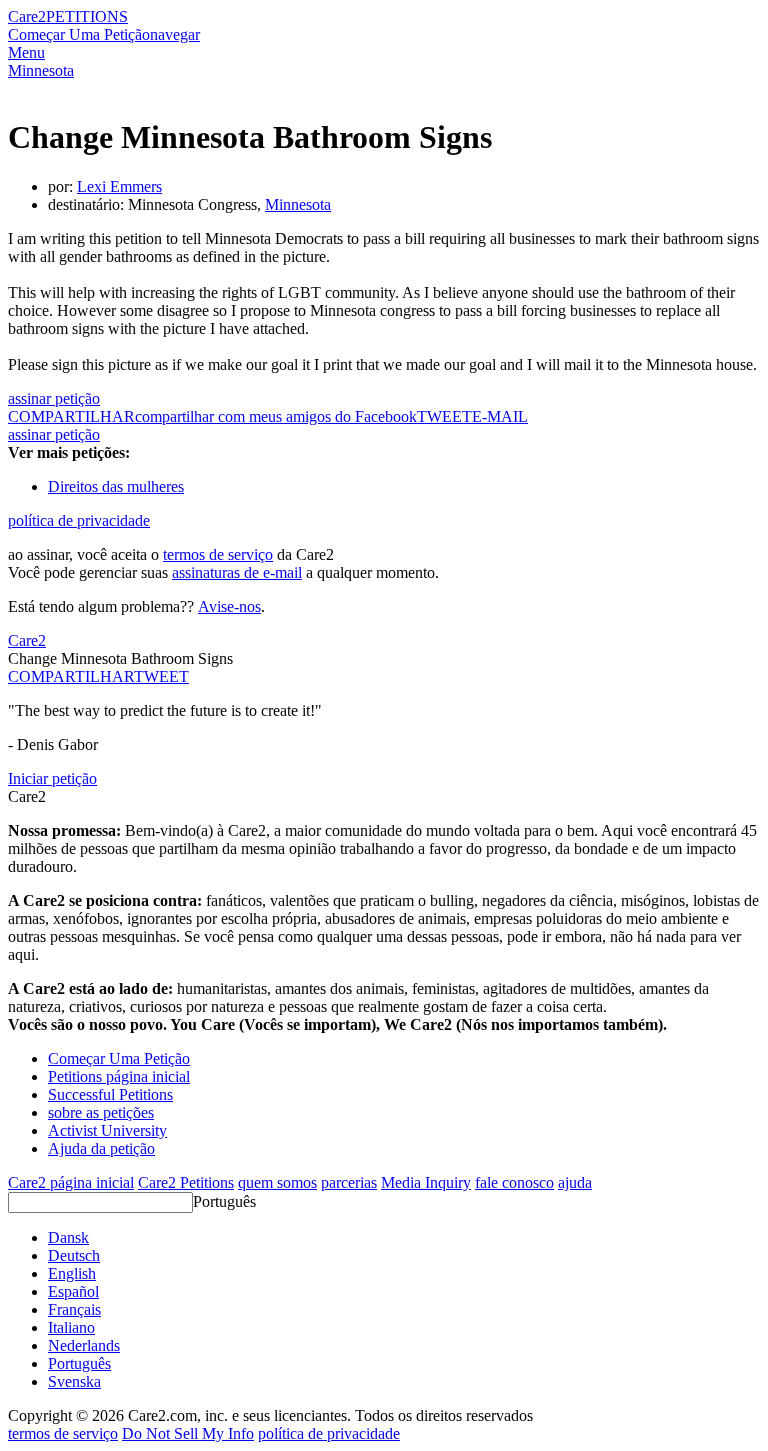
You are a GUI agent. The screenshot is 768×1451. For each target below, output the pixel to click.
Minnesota (41, 70)
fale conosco (514, 1182)
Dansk (68, 1237)
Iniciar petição (52, 778)
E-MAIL (500, 416)
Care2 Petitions (186, 1182)
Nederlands (84, 1345)
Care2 (27, 16)
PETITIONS (87, 16)
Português (224, 1201)
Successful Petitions (110, 1094)
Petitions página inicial (119, 1076)
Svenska (74, 1381)
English (72, 1273)
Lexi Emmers (119, 186)
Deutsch (74, 1255)
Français (74, 1309)
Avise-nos (229, 606)
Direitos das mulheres (116, 486)
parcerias (349, 1182)
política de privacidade (79, 520)
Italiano (71, 1327)
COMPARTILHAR (71, 676)
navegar (175, 34)
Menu (26, 52)
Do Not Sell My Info (188, 1433)
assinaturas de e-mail (237, 572)
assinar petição (54, 398)
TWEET (444, 416)
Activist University (107, 1130)
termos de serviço (218, 554)
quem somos (277, 1182)
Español (73, 1291)
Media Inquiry (426, 1182)
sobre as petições (101, 1112)
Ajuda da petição (101, 1148)
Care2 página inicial (71, 1182)
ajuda (575, 1182)
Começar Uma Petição (79, 34)
